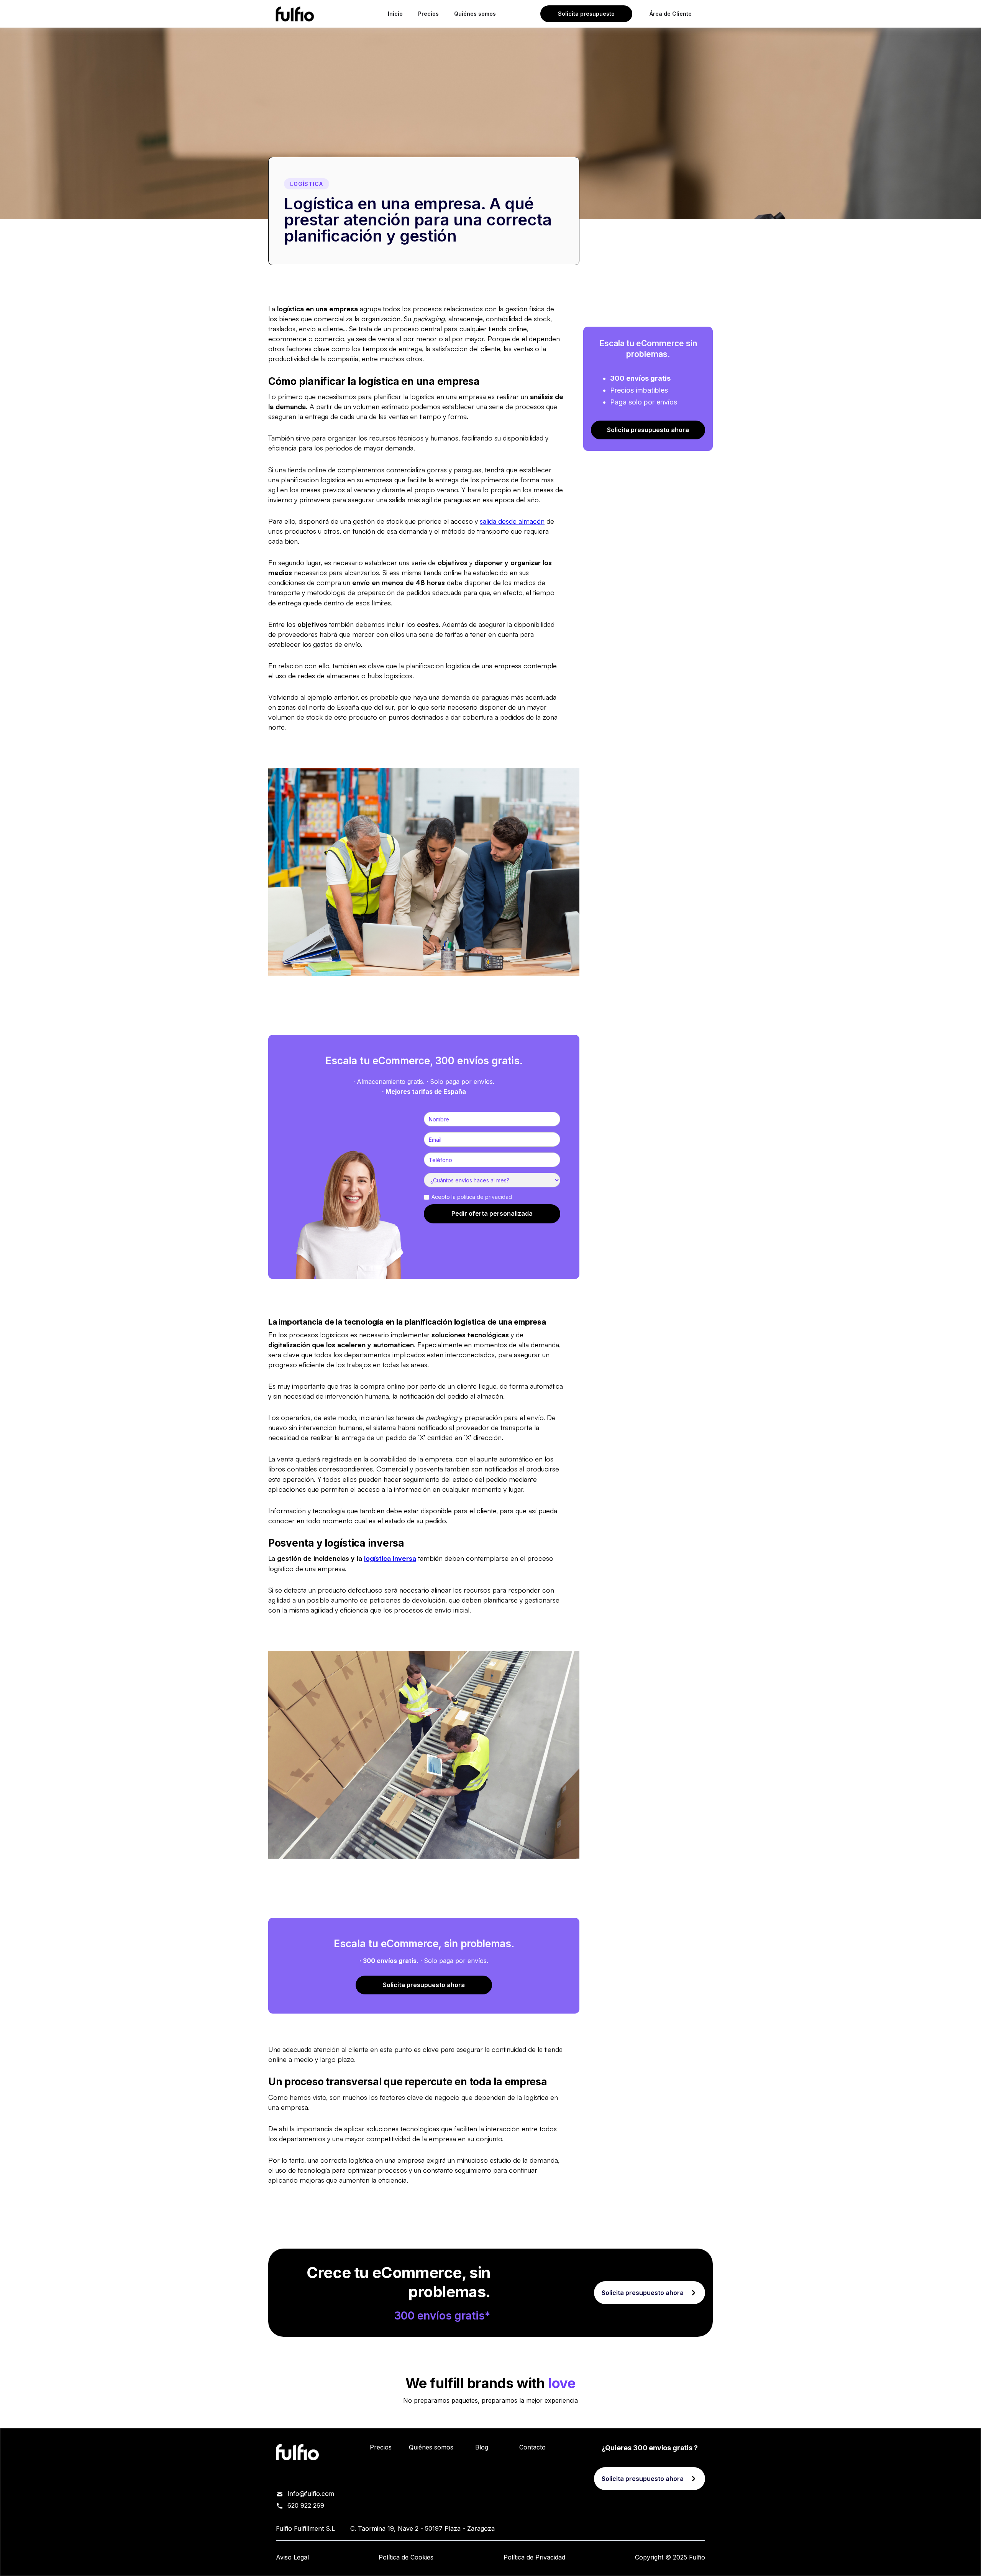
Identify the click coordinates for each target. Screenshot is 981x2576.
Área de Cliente (671, 14)
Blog (482, 2447)
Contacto (532, 2447)
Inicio (395, 14)
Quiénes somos (475, 14)
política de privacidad (485, 1197)
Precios (428, 14)
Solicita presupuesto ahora (424, 1985)
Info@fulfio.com (311, 2494)
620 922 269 (306, 2505)
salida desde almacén (512, 521)
